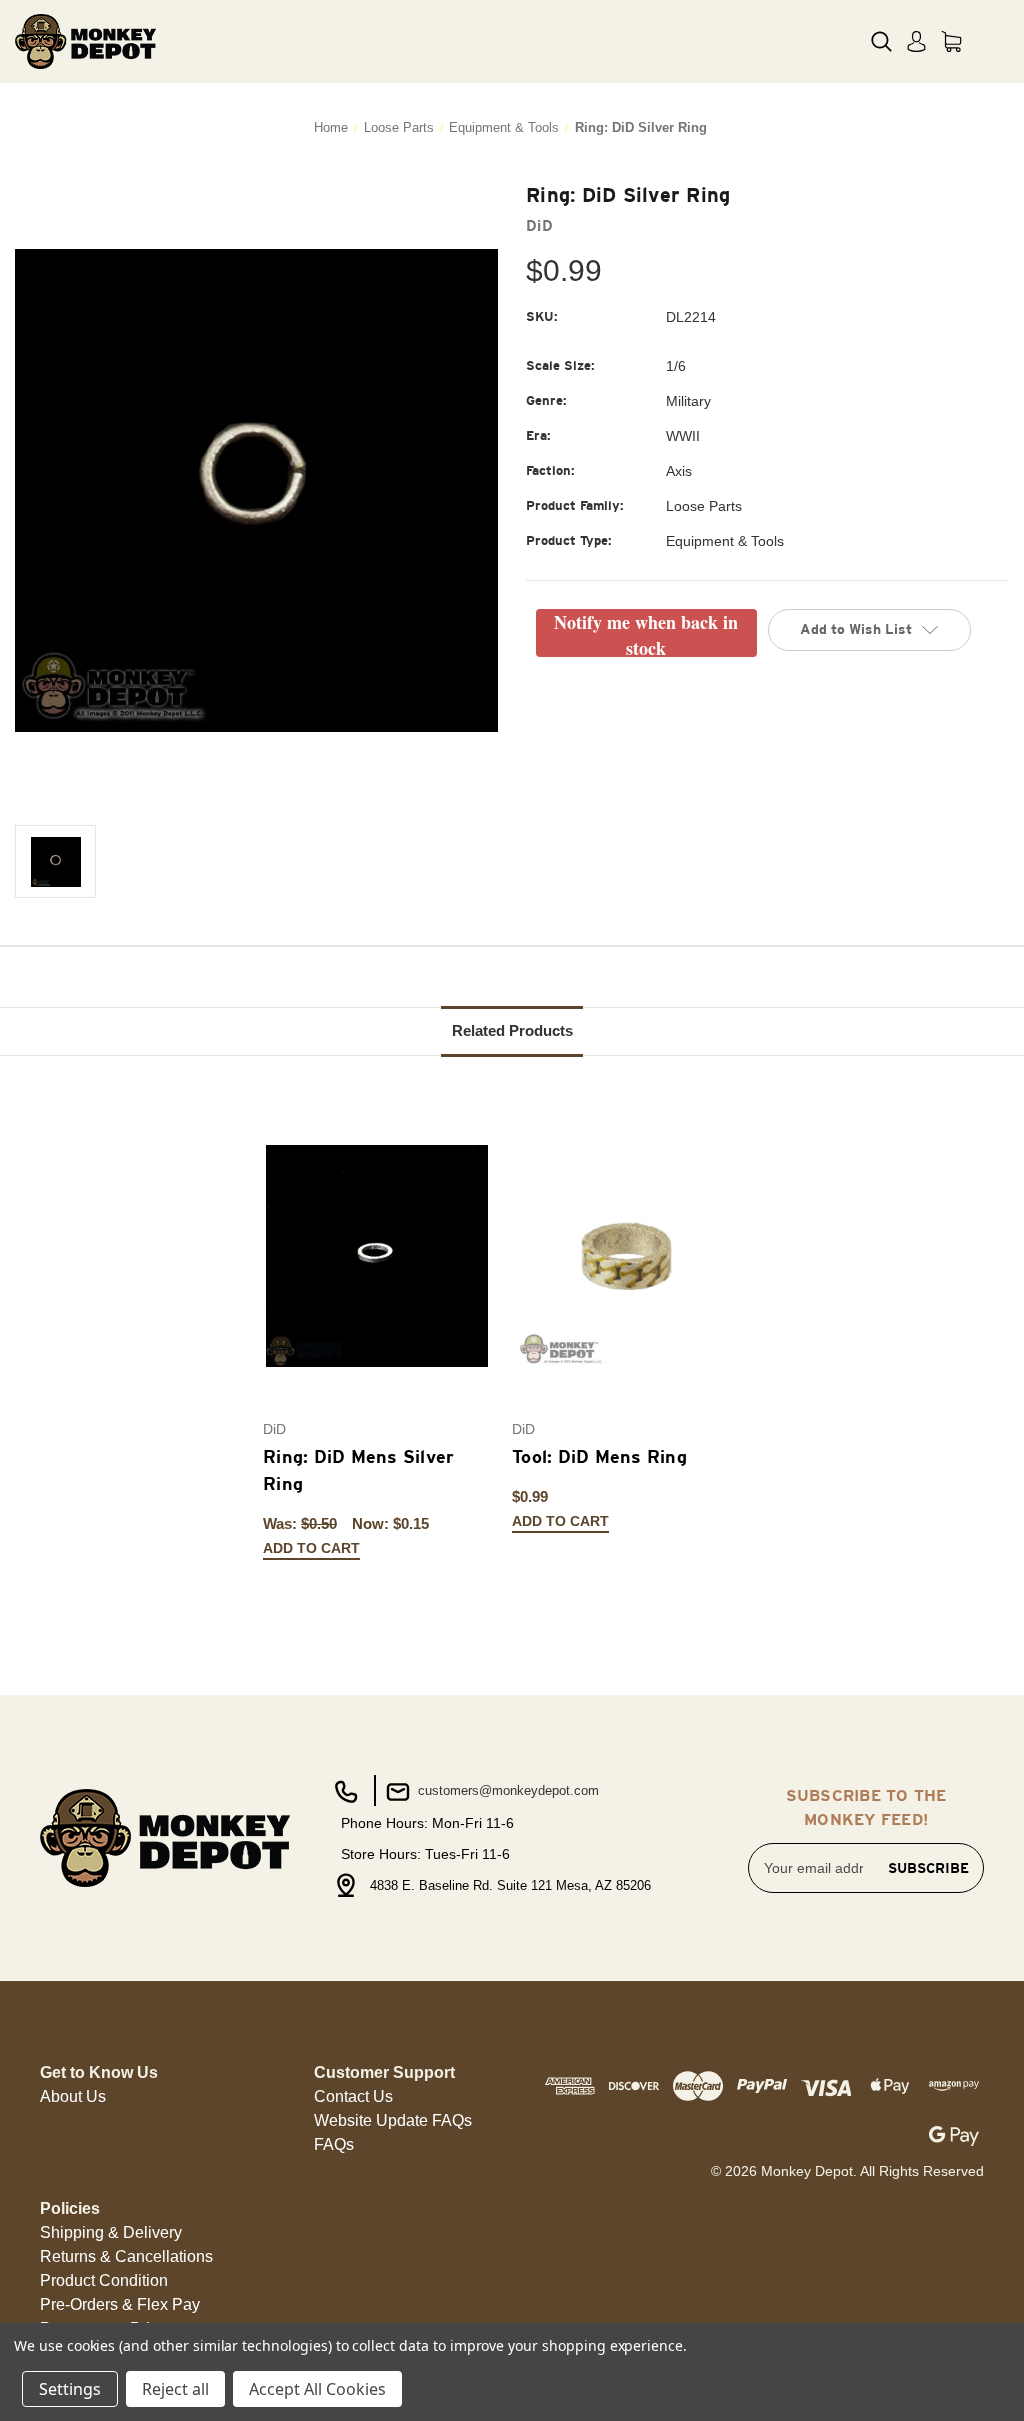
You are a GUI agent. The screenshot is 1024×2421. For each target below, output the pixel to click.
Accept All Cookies (317, 2389)
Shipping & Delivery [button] (111, 2232)
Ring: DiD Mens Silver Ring (358, 1470)
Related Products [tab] (512, 1030)
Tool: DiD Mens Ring (599, 1456)
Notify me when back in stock (646, 633)
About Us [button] (73, 2096)
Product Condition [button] (104, 2280)
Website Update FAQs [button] (393, 2120)
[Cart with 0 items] (951, 41)
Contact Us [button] (353, 2096)
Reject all (175, 2389)
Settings (70, 2389)
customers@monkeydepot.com (506, 1790)
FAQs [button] (334, 2144)
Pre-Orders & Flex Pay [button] (120, 2304)
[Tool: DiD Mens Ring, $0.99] (626, 1256)
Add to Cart (311, 1548)
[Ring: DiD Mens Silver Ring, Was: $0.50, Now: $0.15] (377, 1256)
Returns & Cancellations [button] (126, 2256)
